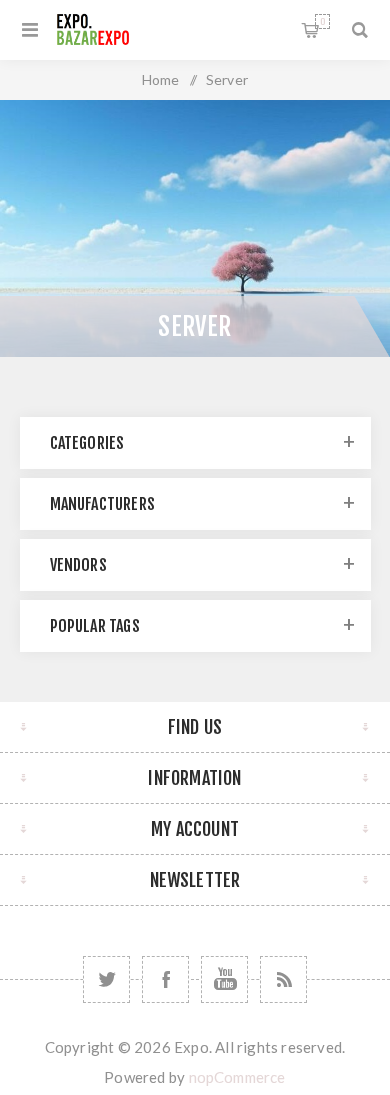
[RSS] (283, 979)
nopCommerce (237, 1077)
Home (161, 79)
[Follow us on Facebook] (165, 979)
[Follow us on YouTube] (224, 979)
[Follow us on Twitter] (106, 979)
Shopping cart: (322, 21)
